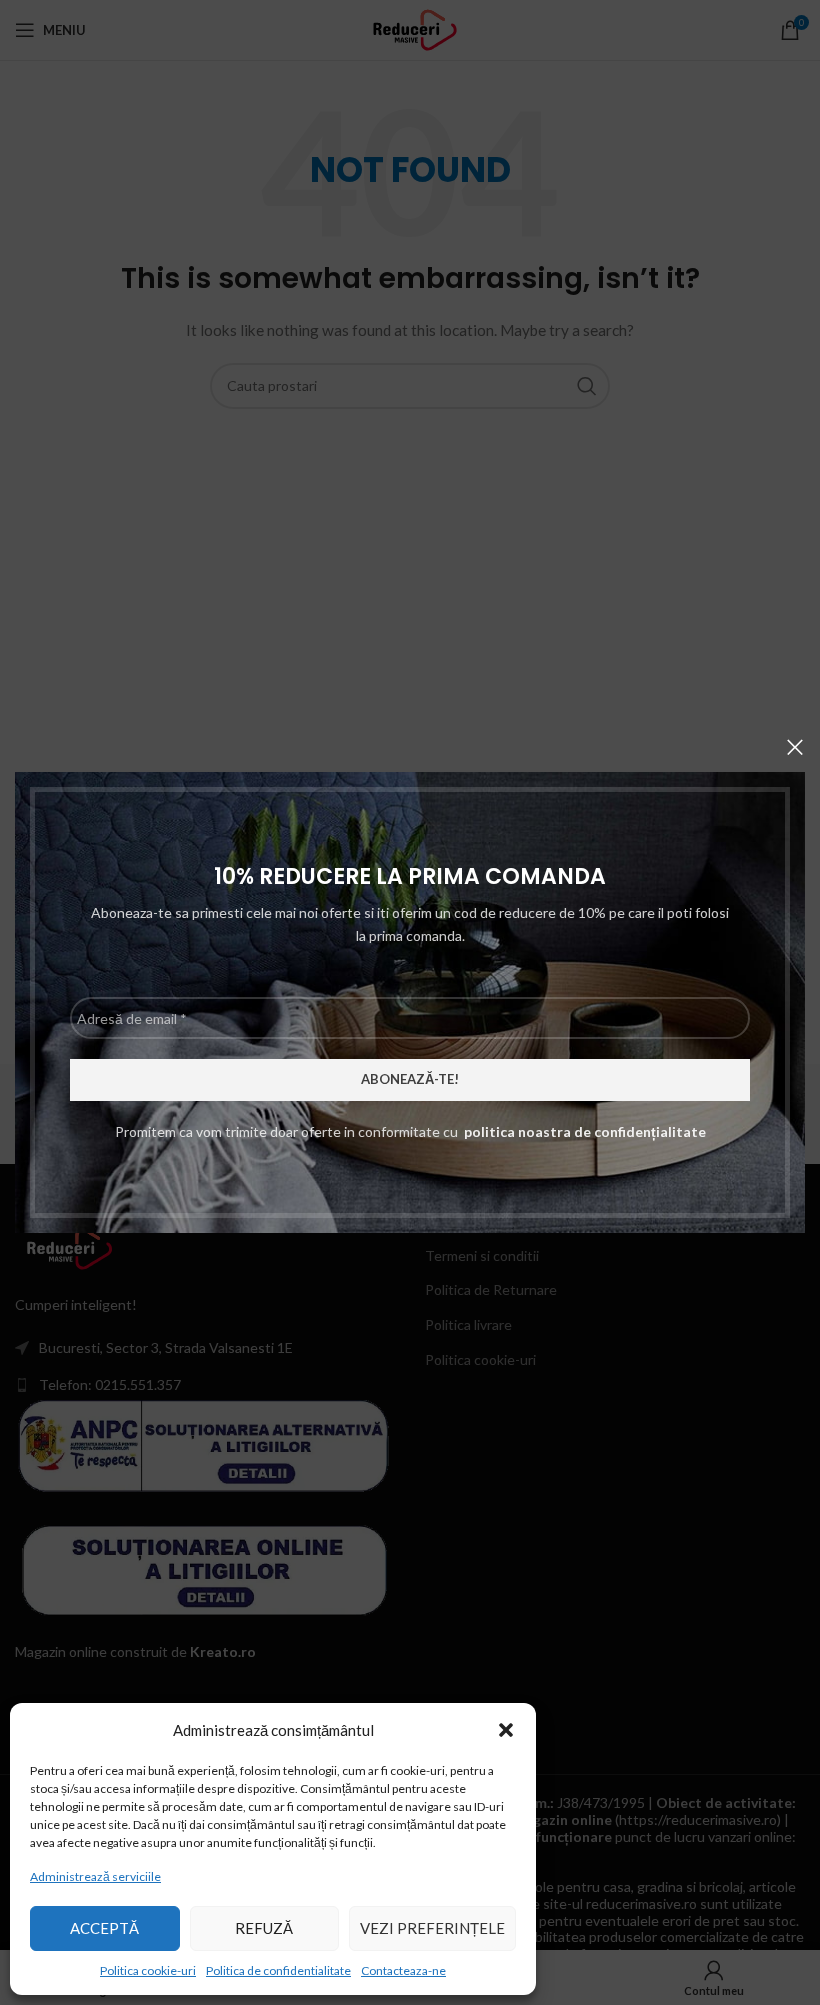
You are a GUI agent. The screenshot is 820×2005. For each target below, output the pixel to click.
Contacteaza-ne (403, 1970)
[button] (506, 1730)
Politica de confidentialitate (278, 1970)
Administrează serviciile (95, 1876)
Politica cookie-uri (148, 1970)
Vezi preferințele (432, 1928)
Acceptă (104, 1928)
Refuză (264, 1928)
